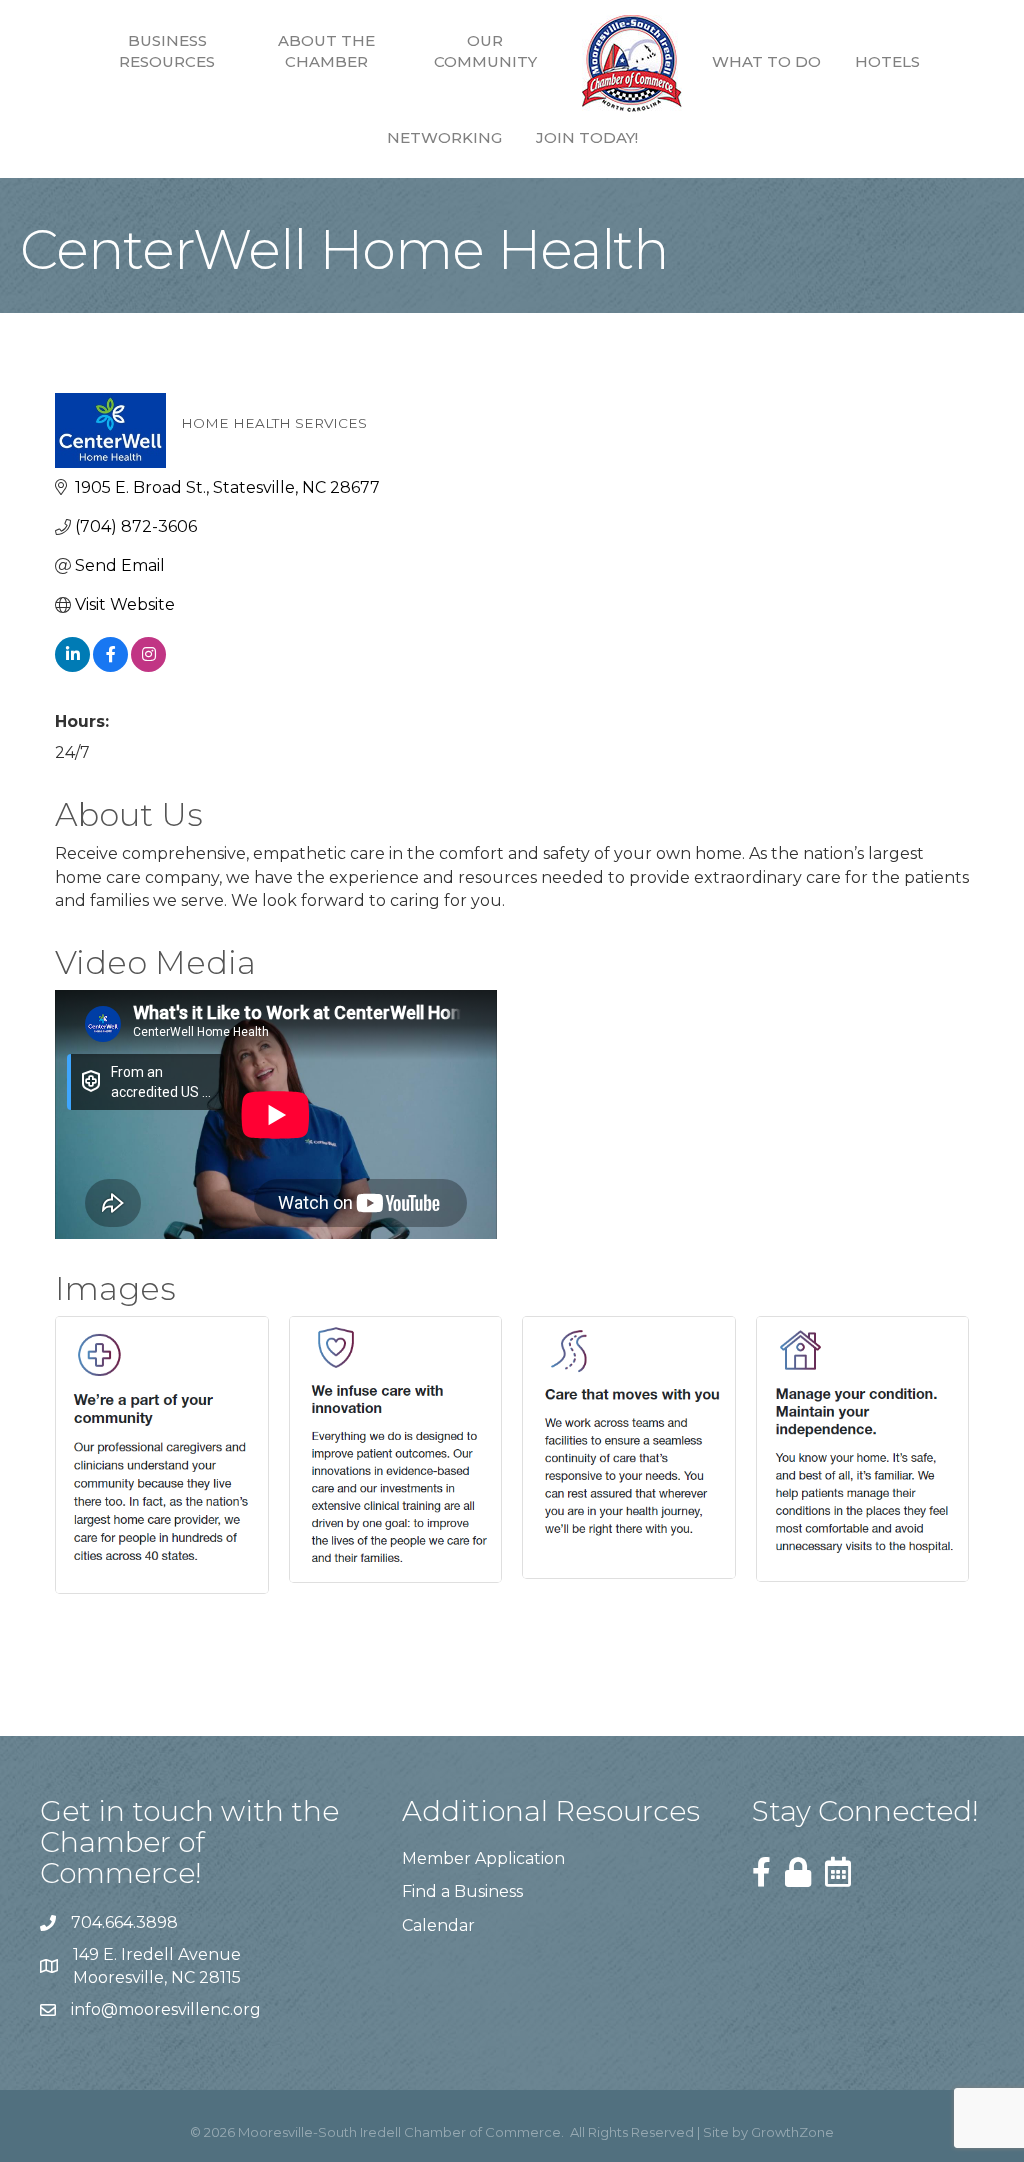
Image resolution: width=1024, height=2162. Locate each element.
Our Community (485, 51)
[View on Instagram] (148, 666)
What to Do (766, 61)
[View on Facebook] (110, 666)
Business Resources (167, 51)
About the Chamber (326, 51)
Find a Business (462, 1891)
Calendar (438, 1925)
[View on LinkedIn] (72, 666)
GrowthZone (792, 2132)
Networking (444, 137)
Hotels (887, 61)
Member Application (483, 1858)
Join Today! (587, 137)
